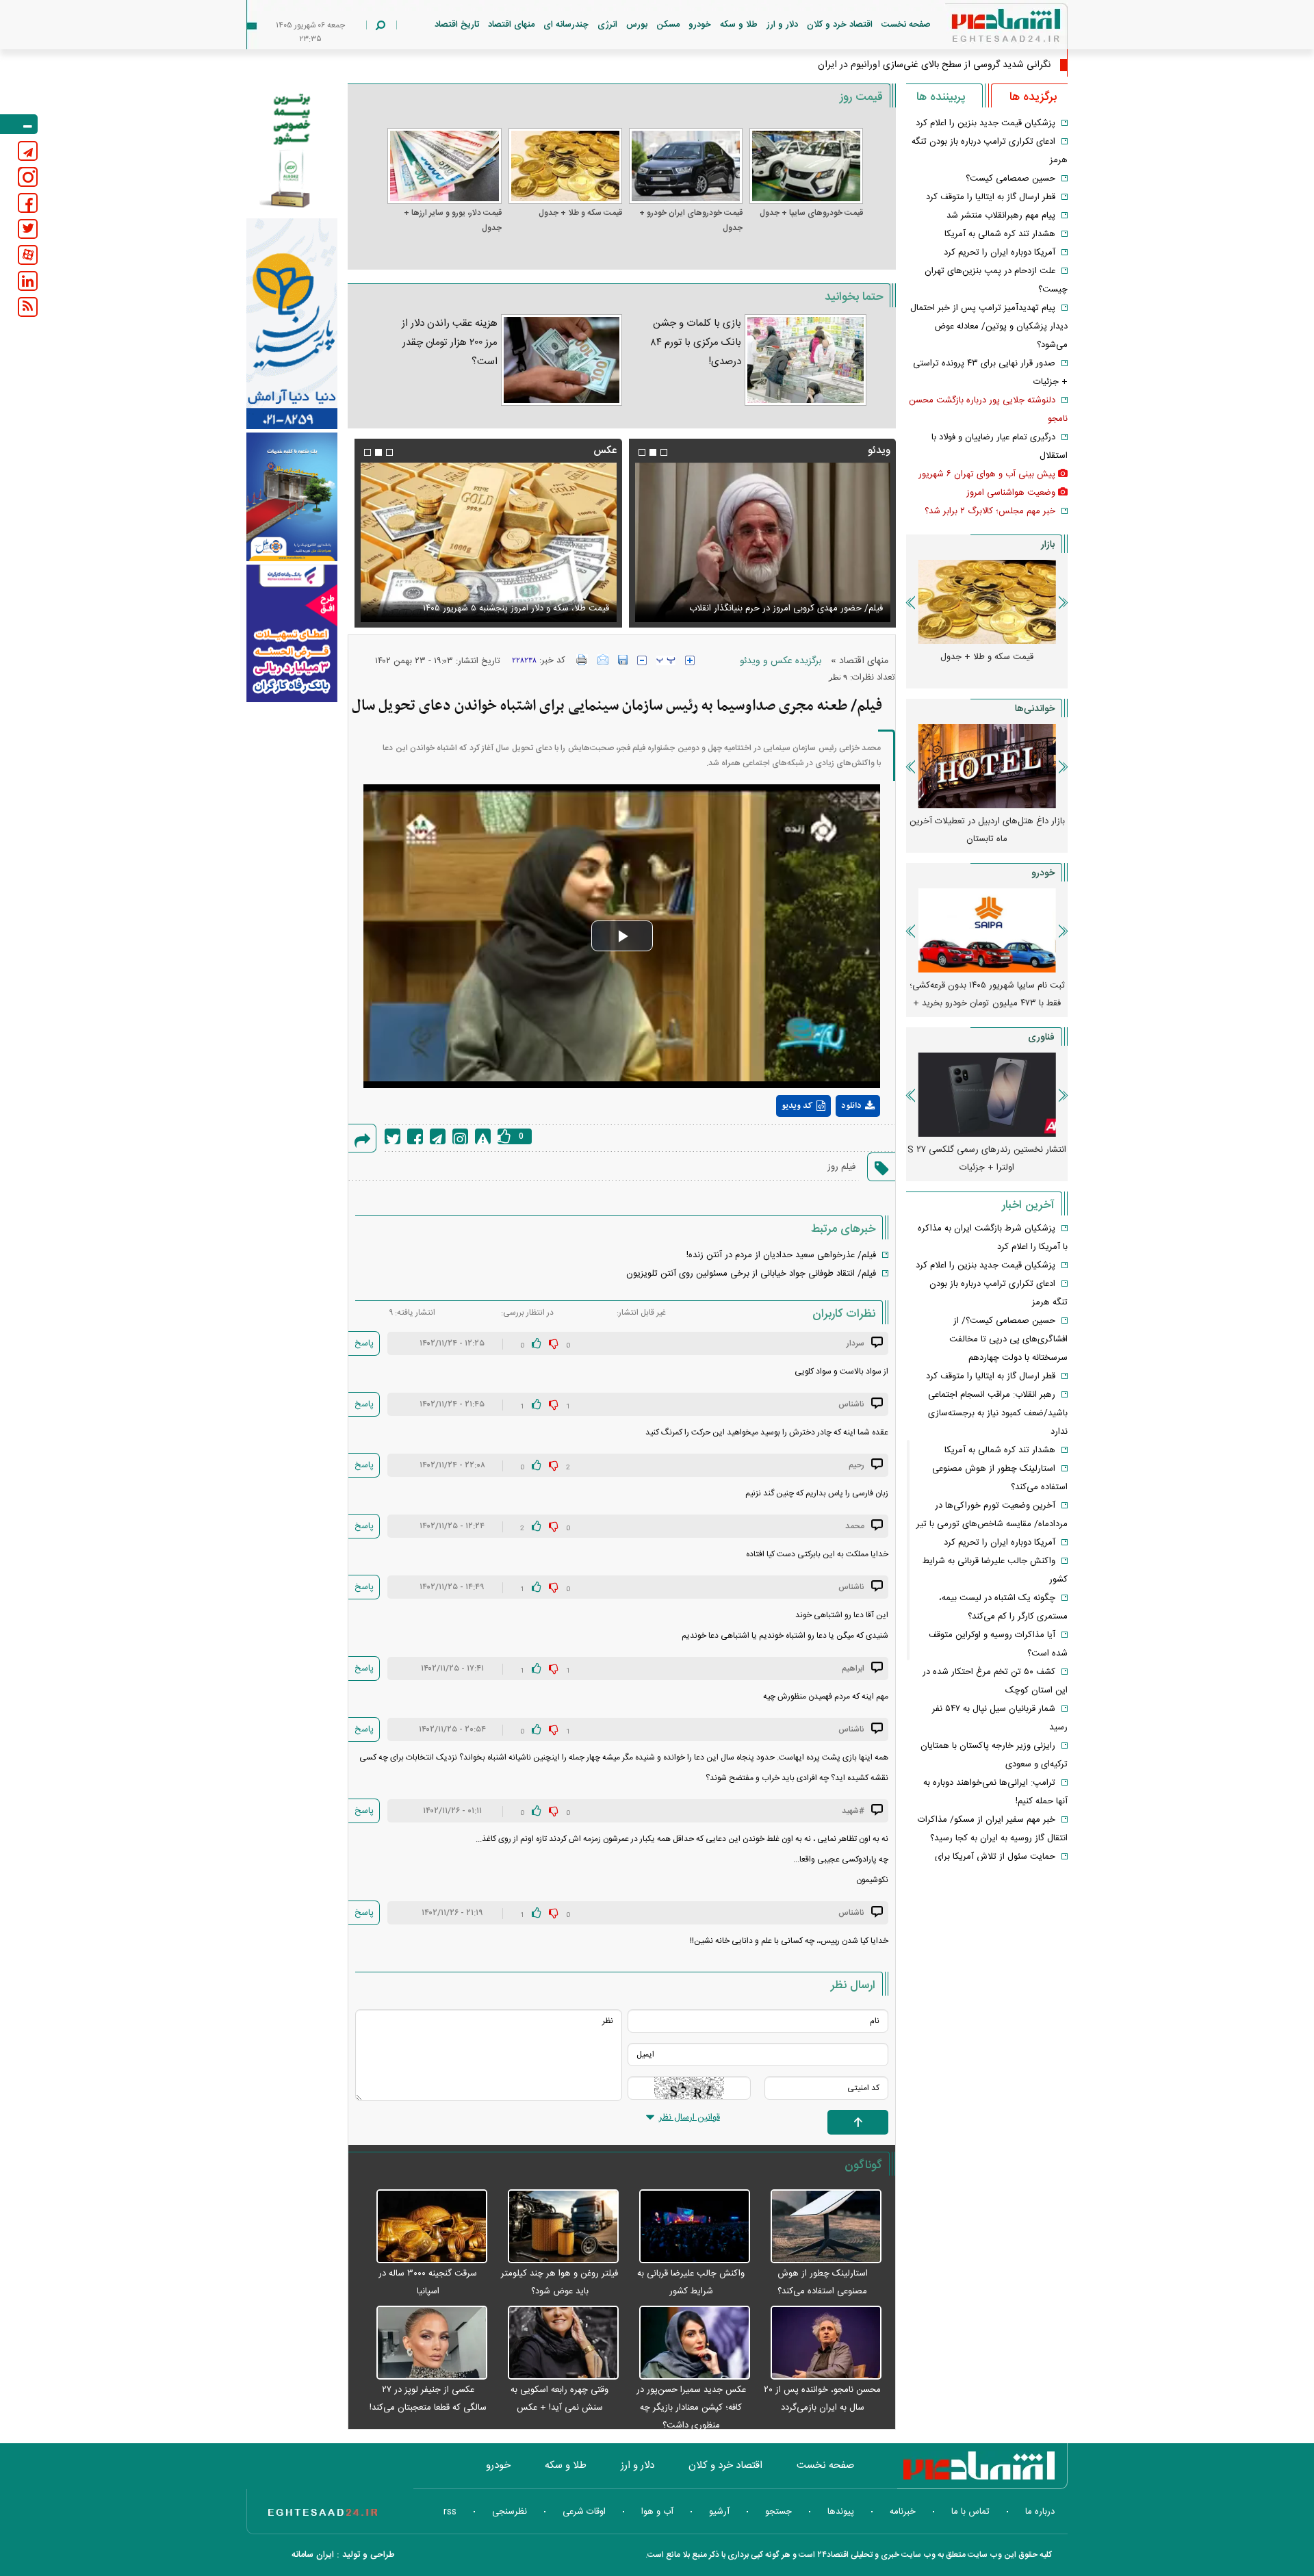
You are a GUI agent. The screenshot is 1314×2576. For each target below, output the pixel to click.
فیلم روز (841, 1167)
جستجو (778, 2512)
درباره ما (1040, 2512)
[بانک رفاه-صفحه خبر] (292, 633)
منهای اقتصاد (511, 25)
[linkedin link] (28, 281)
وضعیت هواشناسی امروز (1011, 493)
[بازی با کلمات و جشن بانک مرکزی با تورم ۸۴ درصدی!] (806, 360)
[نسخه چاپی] (582, 660)
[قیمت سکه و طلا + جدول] (565, 166)
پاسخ (364, 1343)
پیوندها (841, 2512)
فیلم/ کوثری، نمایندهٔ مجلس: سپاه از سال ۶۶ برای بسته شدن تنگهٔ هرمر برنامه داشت (764, 600)
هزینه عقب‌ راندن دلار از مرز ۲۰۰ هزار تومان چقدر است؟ (450, 343)
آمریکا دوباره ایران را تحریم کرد (1000, 253)
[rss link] (28, 307)
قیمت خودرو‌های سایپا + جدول (811, 213)
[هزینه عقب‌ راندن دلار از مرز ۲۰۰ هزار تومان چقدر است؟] (561, 360)
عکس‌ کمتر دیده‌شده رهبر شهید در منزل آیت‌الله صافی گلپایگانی (493, 608)
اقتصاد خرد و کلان (840, 25)
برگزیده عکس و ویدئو (781, 661)
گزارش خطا (483, 1136)
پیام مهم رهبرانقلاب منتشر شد (1001, 216)
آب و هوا (657, 2512)
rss (450, 2512)
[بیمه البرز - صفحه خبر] (292, 149)
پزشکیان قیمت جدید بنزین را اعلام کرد (985, 123)
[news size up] (690, 660)
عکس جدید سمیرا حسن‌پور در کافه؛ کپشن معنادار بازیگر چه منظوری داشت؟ (691, 2408)
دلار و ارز (782, 25)
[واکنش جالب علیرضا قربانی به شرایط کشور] (688, 2227)
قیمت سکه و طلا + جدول (580, 213)
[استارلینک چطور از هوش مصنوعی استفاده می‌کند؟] (819, 2227)
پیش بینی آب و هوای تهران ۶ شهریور (987, 474)
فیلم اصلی (833, 1142)
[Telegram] (438, 1136)
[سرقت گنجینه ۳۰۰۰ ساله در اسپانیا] (424, 2227)
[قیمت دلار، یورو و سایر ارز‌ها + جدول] (444, 166)
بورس (637, 25)
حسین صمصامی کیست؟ (1010, 179)
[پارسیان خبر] (292, 324)
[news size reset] (666, 660)
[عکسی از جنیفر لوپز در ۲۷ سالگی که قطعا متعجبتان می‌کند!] (424, 2343)
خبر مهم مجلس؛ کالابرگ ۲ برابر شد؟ (990, 511)
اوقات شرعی (584, 2512)
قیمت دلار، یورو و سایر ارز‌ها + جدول (452, 220)
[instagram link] (28, 177)
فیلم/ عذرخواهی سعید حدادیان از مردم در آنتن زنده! (781, 1255)
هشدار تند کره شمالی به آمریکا (1000, 234)
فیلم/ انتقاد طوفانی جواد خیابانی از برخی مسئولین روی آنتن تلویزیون (751, 1274)
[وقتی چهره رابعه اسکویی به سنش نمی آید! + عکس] (556, 2343)
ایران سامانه (313, 2555)
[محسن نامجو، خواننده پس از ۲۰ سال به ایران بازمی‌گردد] (819, 2343)
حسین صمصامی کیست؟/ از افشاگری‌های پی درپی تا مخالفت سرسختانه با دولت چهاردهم (1008, 1339)
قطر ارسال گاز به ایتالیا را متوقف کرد (991, 197)
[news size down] (642, 660)
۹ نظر (838, 677)
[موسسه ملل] (292, 497)
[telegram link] (28, 151)
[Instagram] (460, 1136)
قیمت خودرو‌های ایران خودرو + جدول (691, 220)
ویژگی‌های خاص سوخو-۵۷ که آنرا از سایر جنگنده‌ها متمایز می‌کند (987, 1159)
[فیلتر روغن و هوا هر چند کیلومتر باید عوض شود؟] (556, 2227)
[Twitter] (392, 1136)
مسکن (668, 25)
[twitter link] (28, 229)
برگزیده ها (1033, 97)
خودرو (700, 25)
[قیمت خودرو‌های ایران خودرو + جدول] (686, 166)
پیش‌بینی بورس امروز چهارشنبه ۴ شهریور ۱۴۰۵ (987, 830)
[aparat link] (28, 255)
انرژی (607, 25)
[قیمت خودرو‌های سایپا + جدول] (806, 166)
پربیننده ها (941, 97)
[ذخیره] (623, 660)
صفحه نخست (906, 25)
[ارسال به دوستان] (603, 660)
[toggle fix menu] (19, 124)
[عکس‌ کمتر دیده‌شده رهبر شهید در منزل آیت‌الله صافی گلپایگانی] (488, 542)
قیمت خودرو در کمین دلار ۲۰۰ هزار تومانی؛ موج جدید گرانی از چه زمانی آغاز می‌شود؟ (987, 994)
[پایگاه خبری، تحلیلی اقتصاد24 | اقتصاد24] (984, 28)
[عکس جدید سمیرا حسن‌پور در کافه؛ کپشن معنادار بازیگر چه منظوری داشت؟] (688, 2343)
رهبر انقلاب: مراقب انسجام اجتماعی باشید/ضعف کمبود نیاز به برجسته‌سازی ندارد (998, 1413)
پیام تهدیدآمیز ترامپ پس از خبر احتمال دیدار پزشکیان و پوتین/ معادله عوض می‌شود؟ (989, 326)
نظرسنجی (510, 2512)
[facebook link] (28, 203)
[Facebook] (415, 1136)
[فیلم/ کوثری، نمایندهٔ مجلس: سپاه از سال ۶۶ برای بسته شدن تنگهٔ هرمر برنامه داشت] (762, 542)
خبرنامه (903, 2512)
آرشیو (719, 2512)
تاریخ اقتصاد (457, 25)
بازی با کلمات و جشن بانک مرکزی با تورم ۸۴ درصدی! (696, 343)
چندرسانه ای (566, 25)
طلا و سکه (739, 25)
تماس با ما (970, 2512)
